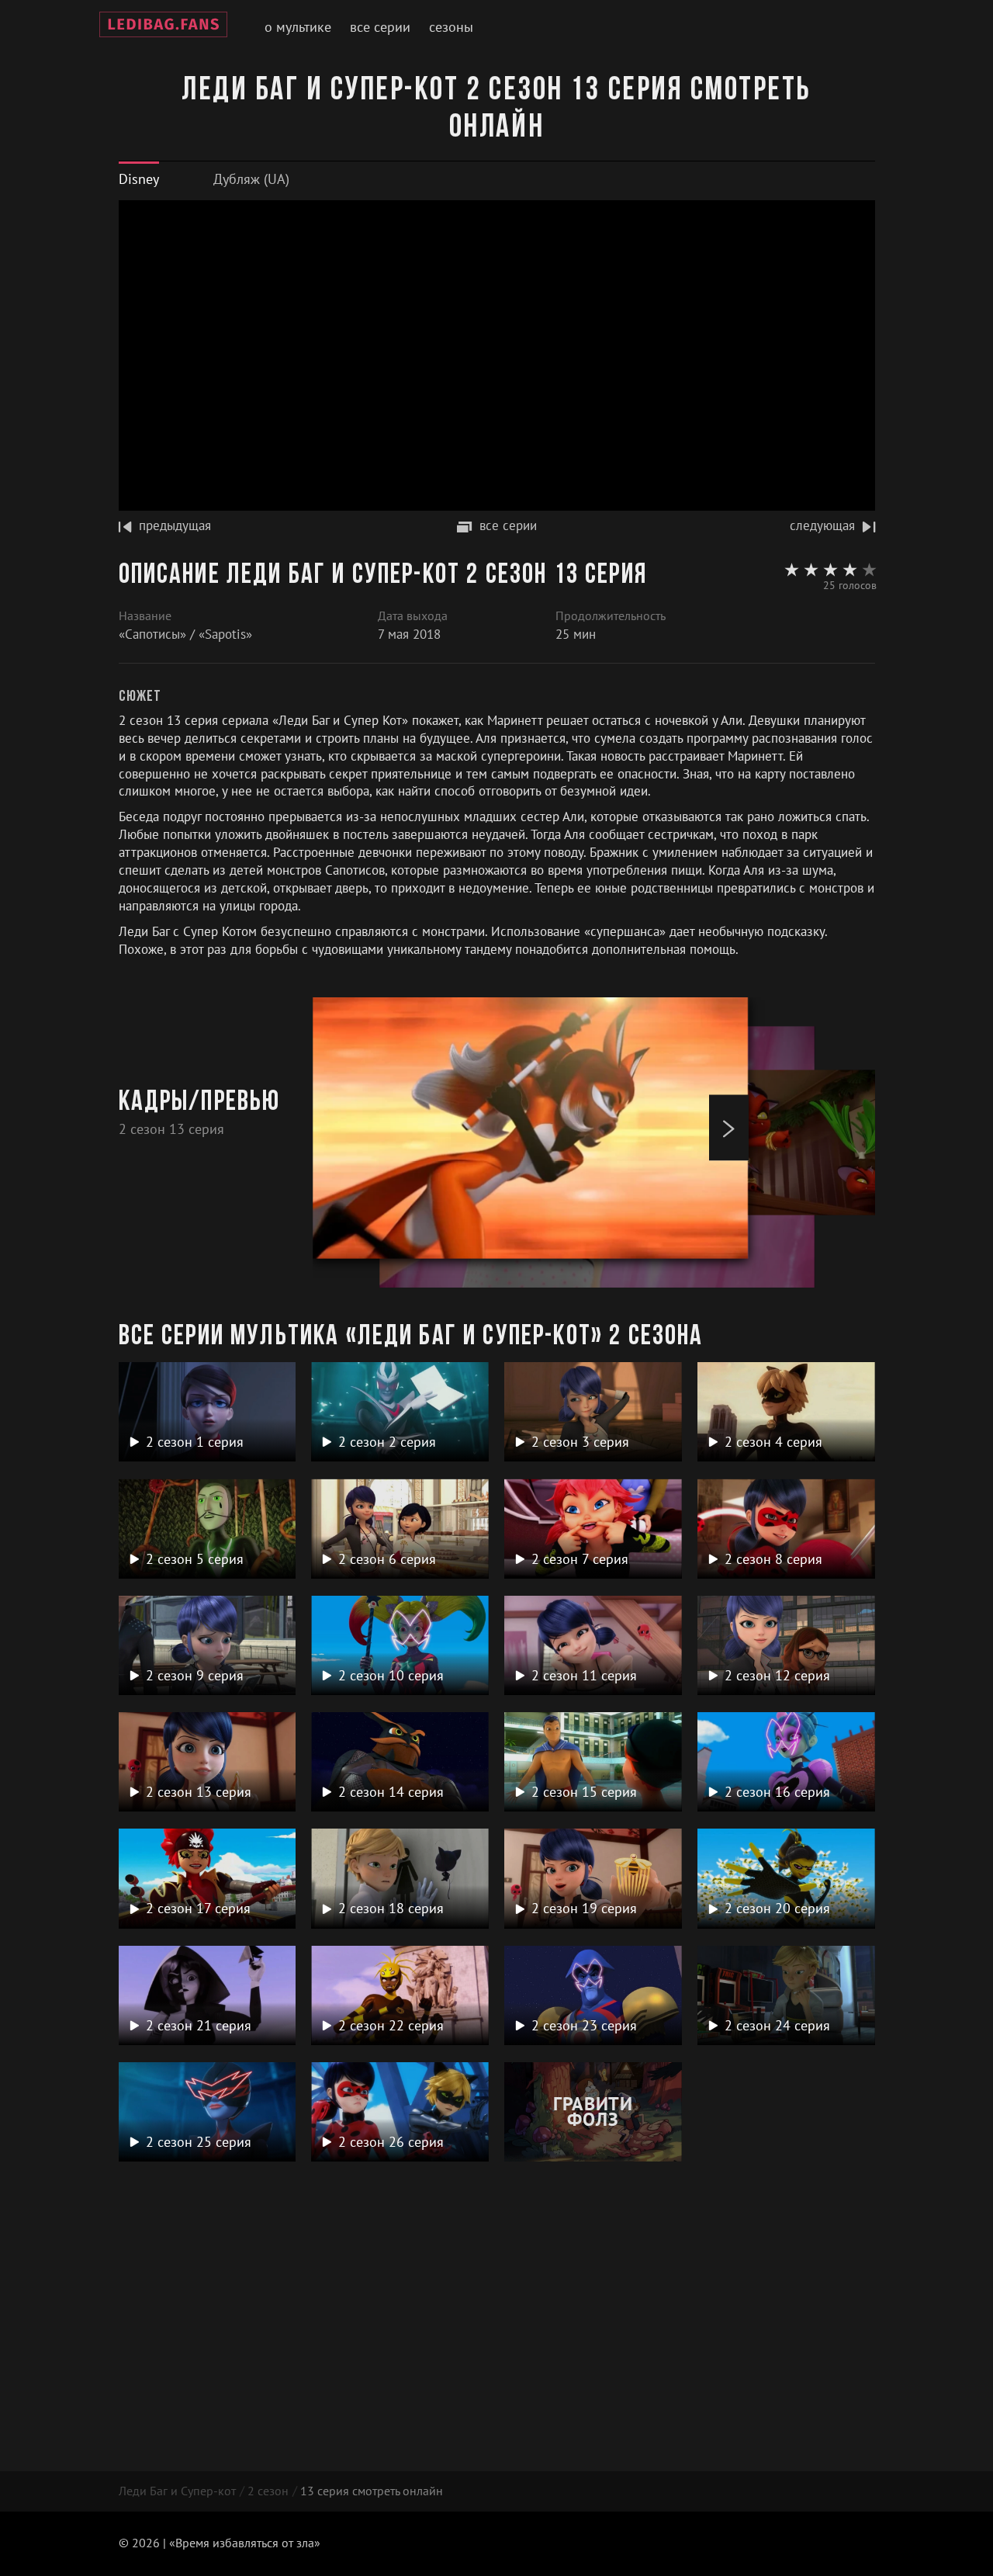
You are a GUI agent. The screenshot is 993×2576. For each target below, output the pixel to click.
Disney (139, 179)
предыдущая (175, 525)
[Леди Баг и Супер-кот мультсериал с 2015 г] (163, 27)
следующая (822, 525)
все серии (508, 525)
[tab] (139, 179)
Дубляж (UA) (251, 179)
